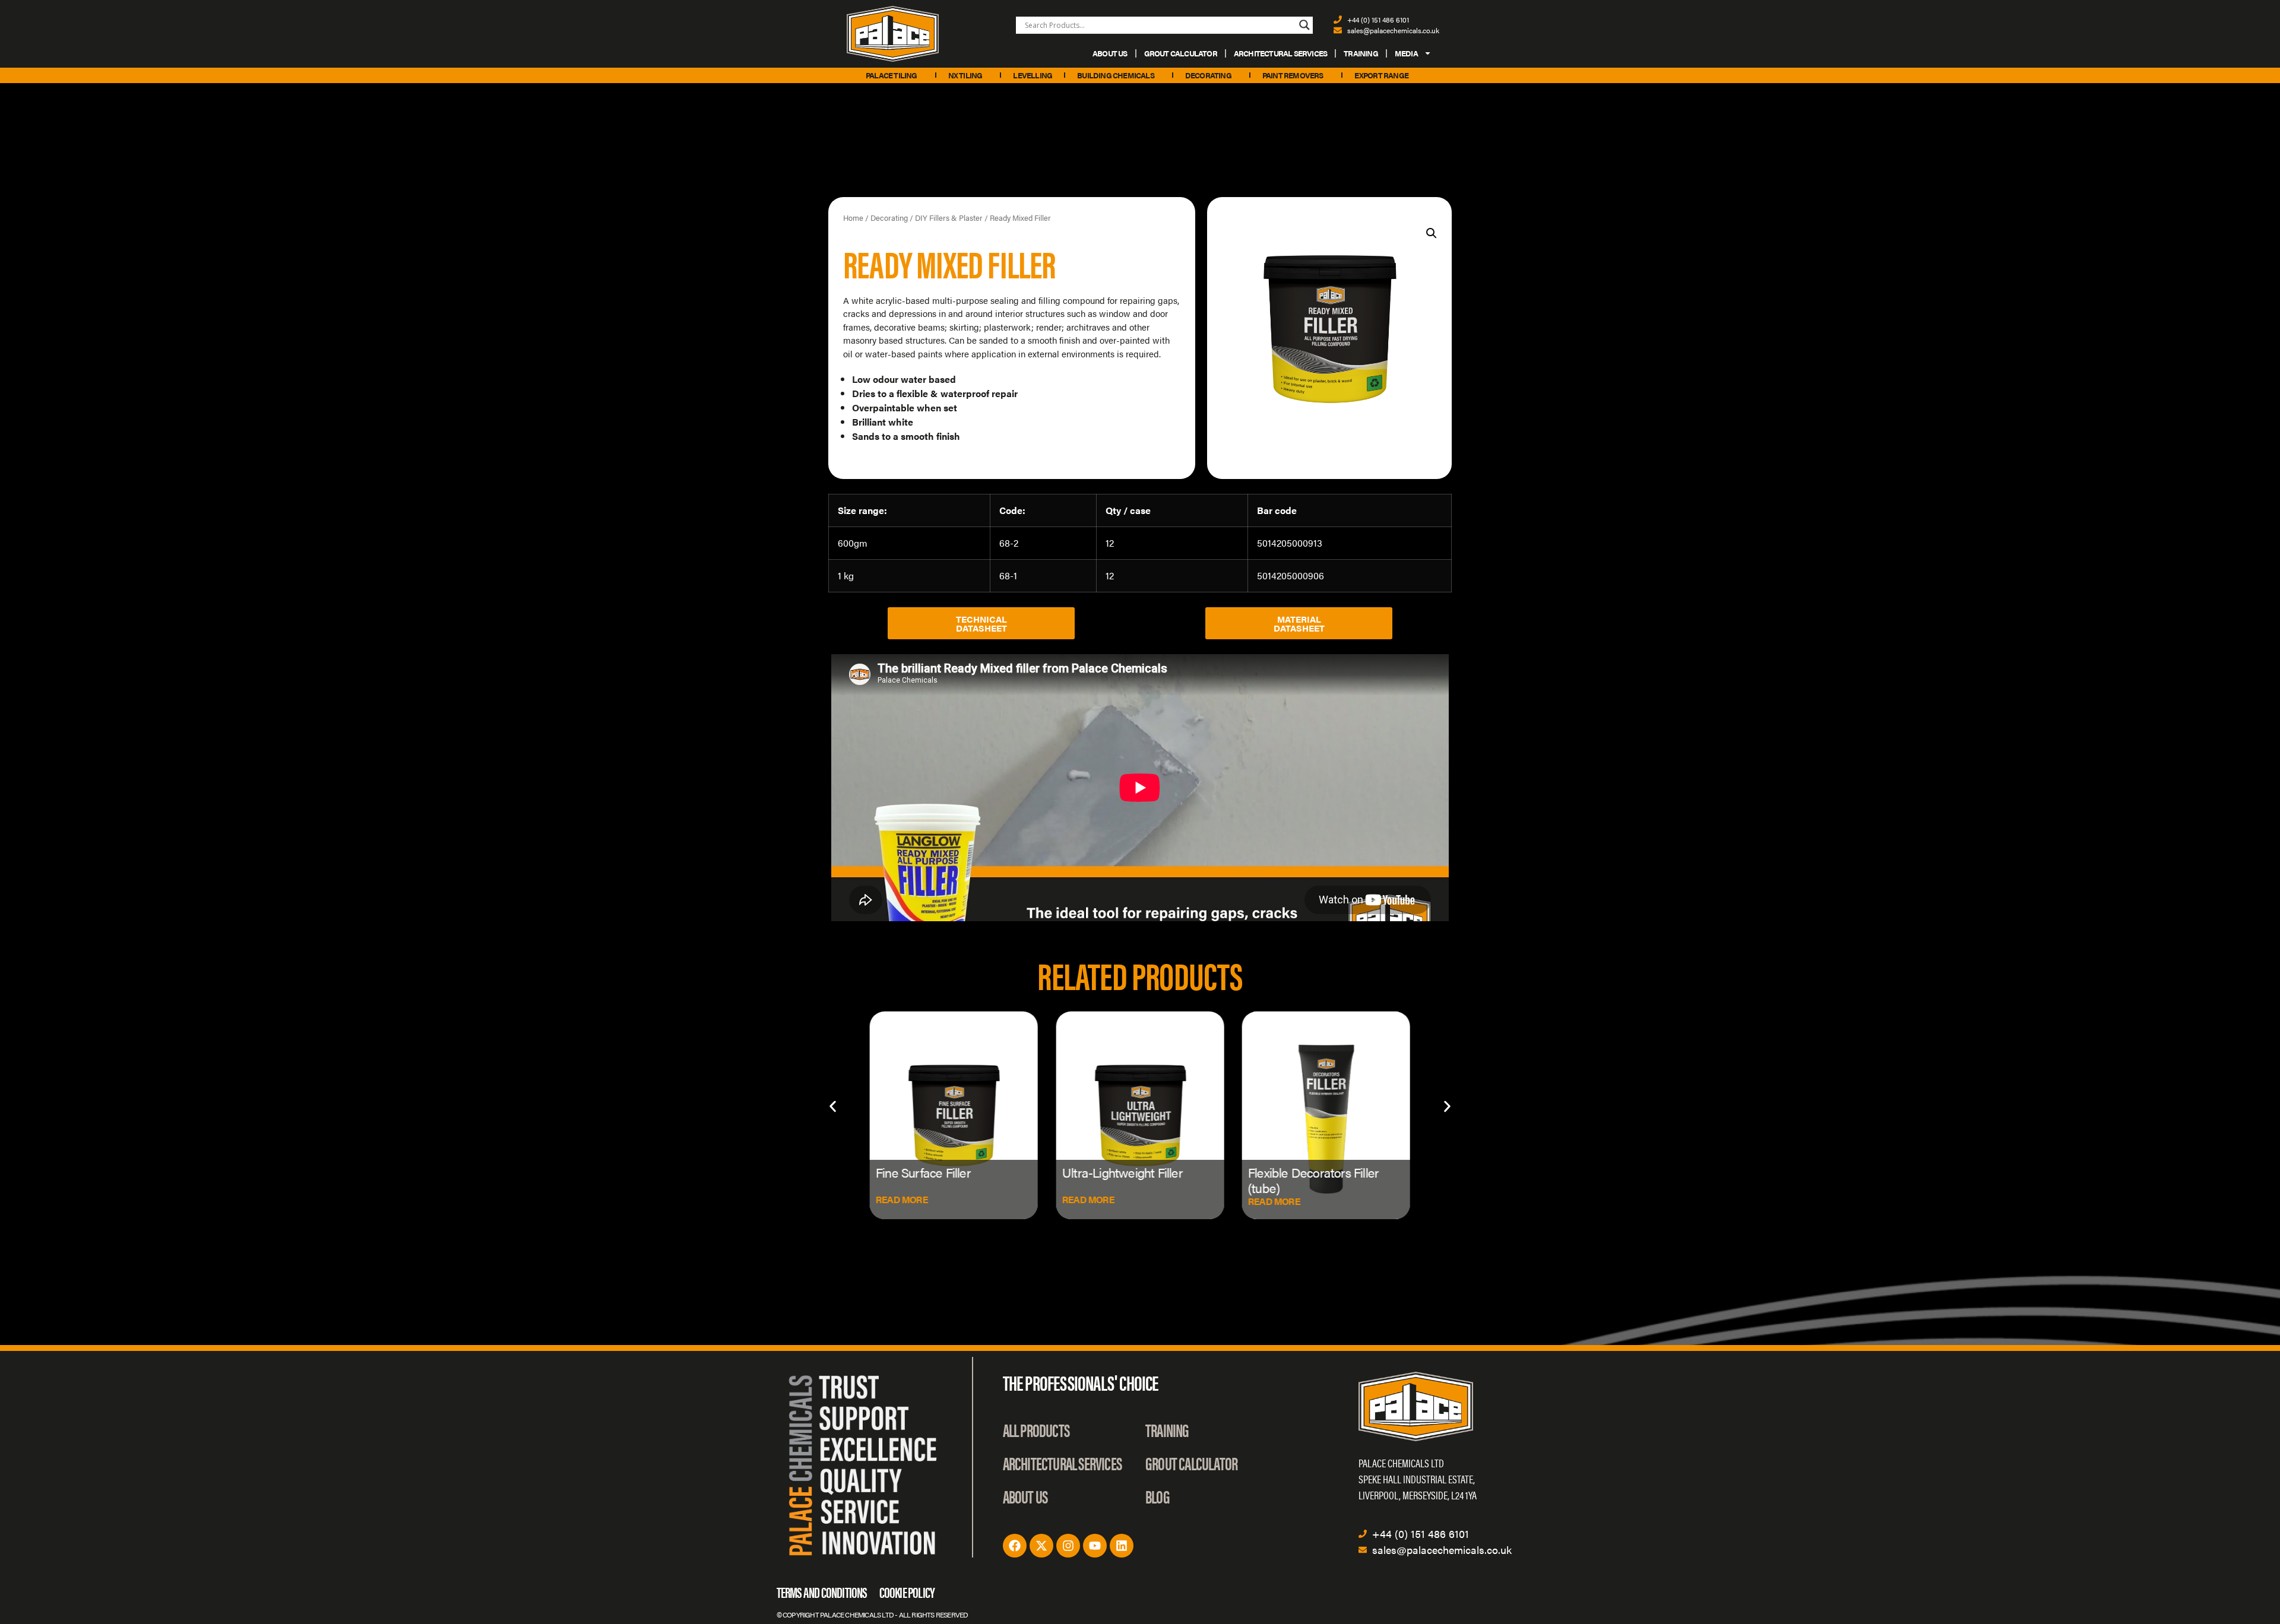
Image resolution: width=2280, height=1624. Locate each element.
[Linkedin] (1122, 1546)
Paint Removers (1293, 75)
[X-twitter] (1041, 1546)
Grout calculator (1181, 53)
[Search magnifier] (1304, 25)
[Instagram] (1068, 1546)
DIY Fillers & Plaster (949, 218)
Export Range (1381, 75)
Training (1361, 53)
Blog (1158, 1496)
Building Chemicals (1116, 75)
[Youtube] (1095, 1546)
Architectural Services (1280, 53)
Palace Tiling (892, 75)
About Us (1110, 53)
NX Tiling (965, 75)
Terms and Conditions (822, 1592)
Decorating (1208, 75)
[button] (1432, 233)
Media (1406, 53)
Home (853, 218)
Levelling (1033, 75)
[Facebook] (1015, 1546)
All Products (1036, 1430)
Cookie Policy (907, 1592)
